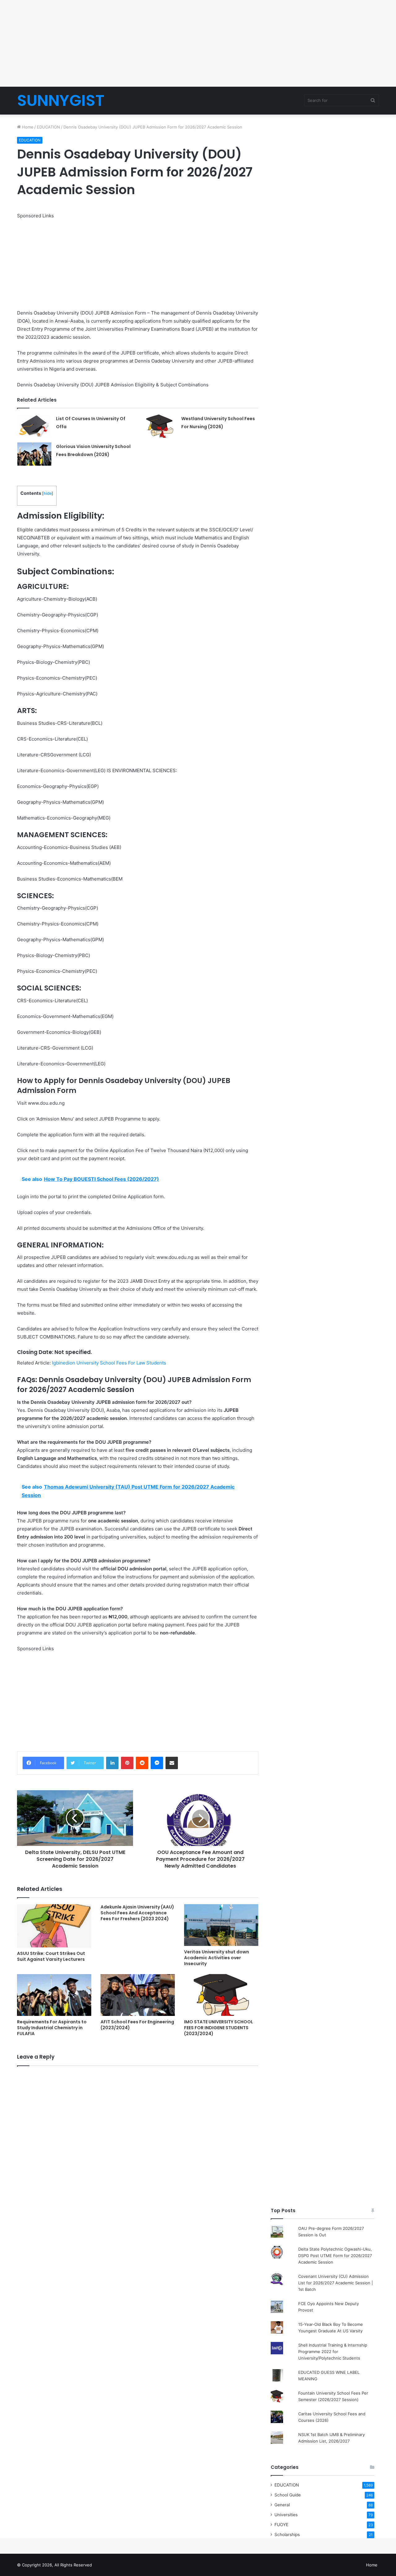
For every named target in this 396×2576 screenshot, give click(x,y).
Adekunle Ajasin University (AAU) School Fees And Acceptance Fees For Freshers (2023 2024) (137, 1913)
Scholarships (287, 2535)
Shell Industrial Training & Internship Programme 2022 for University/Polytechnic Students (333, 2352)
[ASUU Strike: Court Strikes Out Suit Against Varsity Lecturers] (54, 1926)
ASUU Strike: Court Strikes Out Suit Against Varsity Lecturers (51, 1956)
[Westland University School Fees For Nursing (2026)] (160, 426)
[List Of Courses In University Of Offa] (34, 426)
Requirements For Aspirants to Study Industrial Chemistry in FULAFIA (52, 2028)
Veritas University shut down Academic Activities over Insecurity (217, 1958)
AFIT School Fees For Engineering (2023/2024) (137, 2025)
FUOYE (281, 2525)
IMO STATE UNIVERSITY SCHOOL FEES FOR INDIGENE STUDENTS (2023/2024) (219, 2028)
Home (27, 127)
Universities (286, 2515)
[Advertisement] (198, 43)
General (282, 2505)
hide (48, 493)
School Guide (288, 2495)
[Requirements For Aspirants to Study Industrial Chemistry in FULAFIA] (54, 1995)
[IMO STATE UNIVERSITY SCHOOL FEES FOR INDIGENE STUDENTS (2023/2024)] (221, 1995)
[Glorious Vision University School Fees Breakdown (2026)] (34, 454)
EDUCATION (48, 127)
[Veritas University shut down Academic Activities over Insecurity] (221, 1925)
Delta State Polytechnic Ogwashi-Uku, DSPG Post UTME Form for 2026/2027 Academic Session (335, 2256)
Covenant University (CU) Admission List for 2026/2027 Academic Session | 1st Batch (336, 2283)
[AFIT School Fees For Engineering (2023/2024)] (138, 1995)
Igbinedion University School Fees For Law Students (109, 1363)
